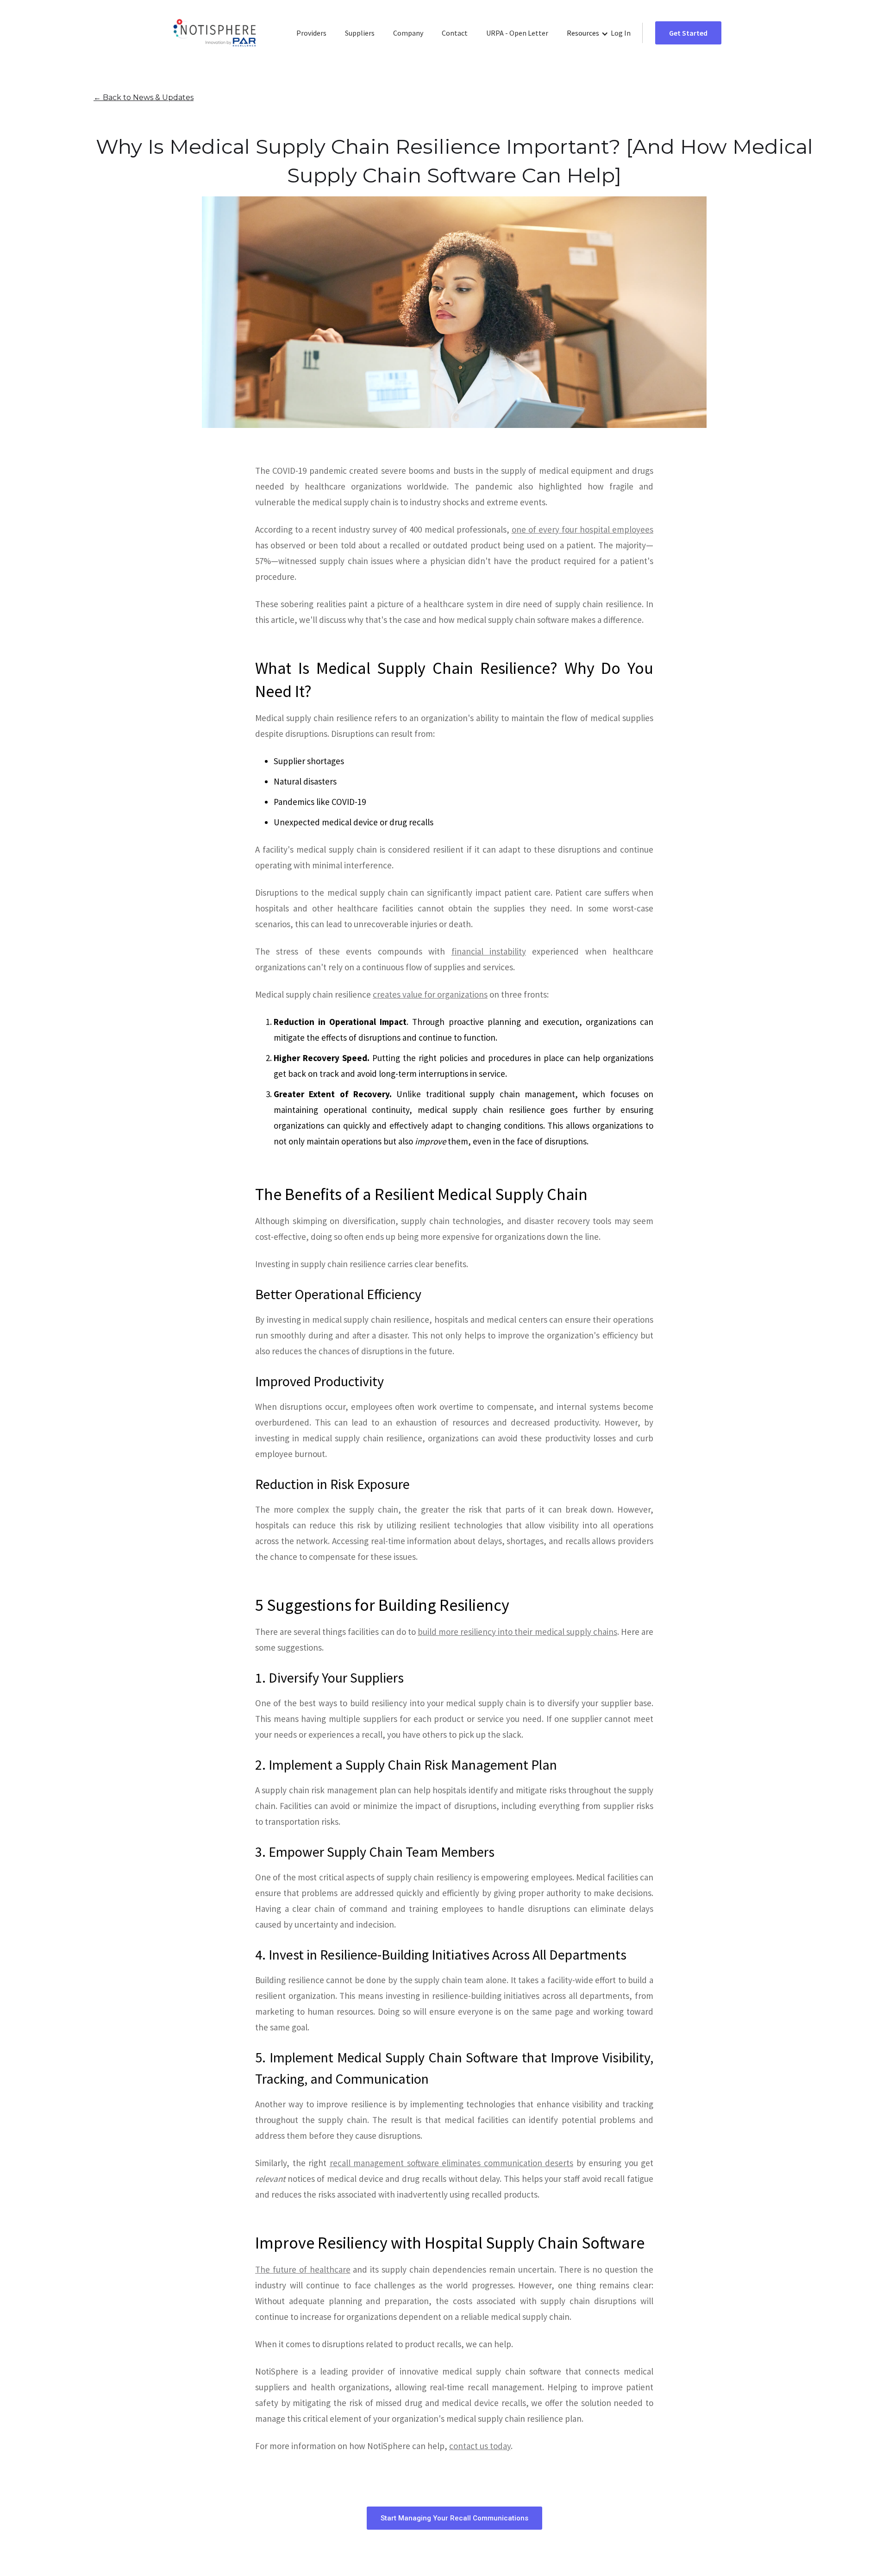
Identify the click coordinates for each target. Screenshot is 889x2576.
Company (408, 33)
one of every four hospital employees (582, 529)
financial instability (489, 951)
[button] (588, 33)
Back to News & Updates (144, 97)
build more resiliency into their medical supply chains (517, 1632)
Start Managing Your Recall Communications (454, 2518)
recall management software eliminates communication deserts (452, 2163)
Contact (455, 33)
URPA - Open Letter (517, 33)
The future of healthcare (303, 2269)
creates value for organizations (430, 994)
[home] (215, 33)
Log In (621, 33)
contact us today (480, 2446)
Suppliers (360, 33)
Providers (311, 33)
